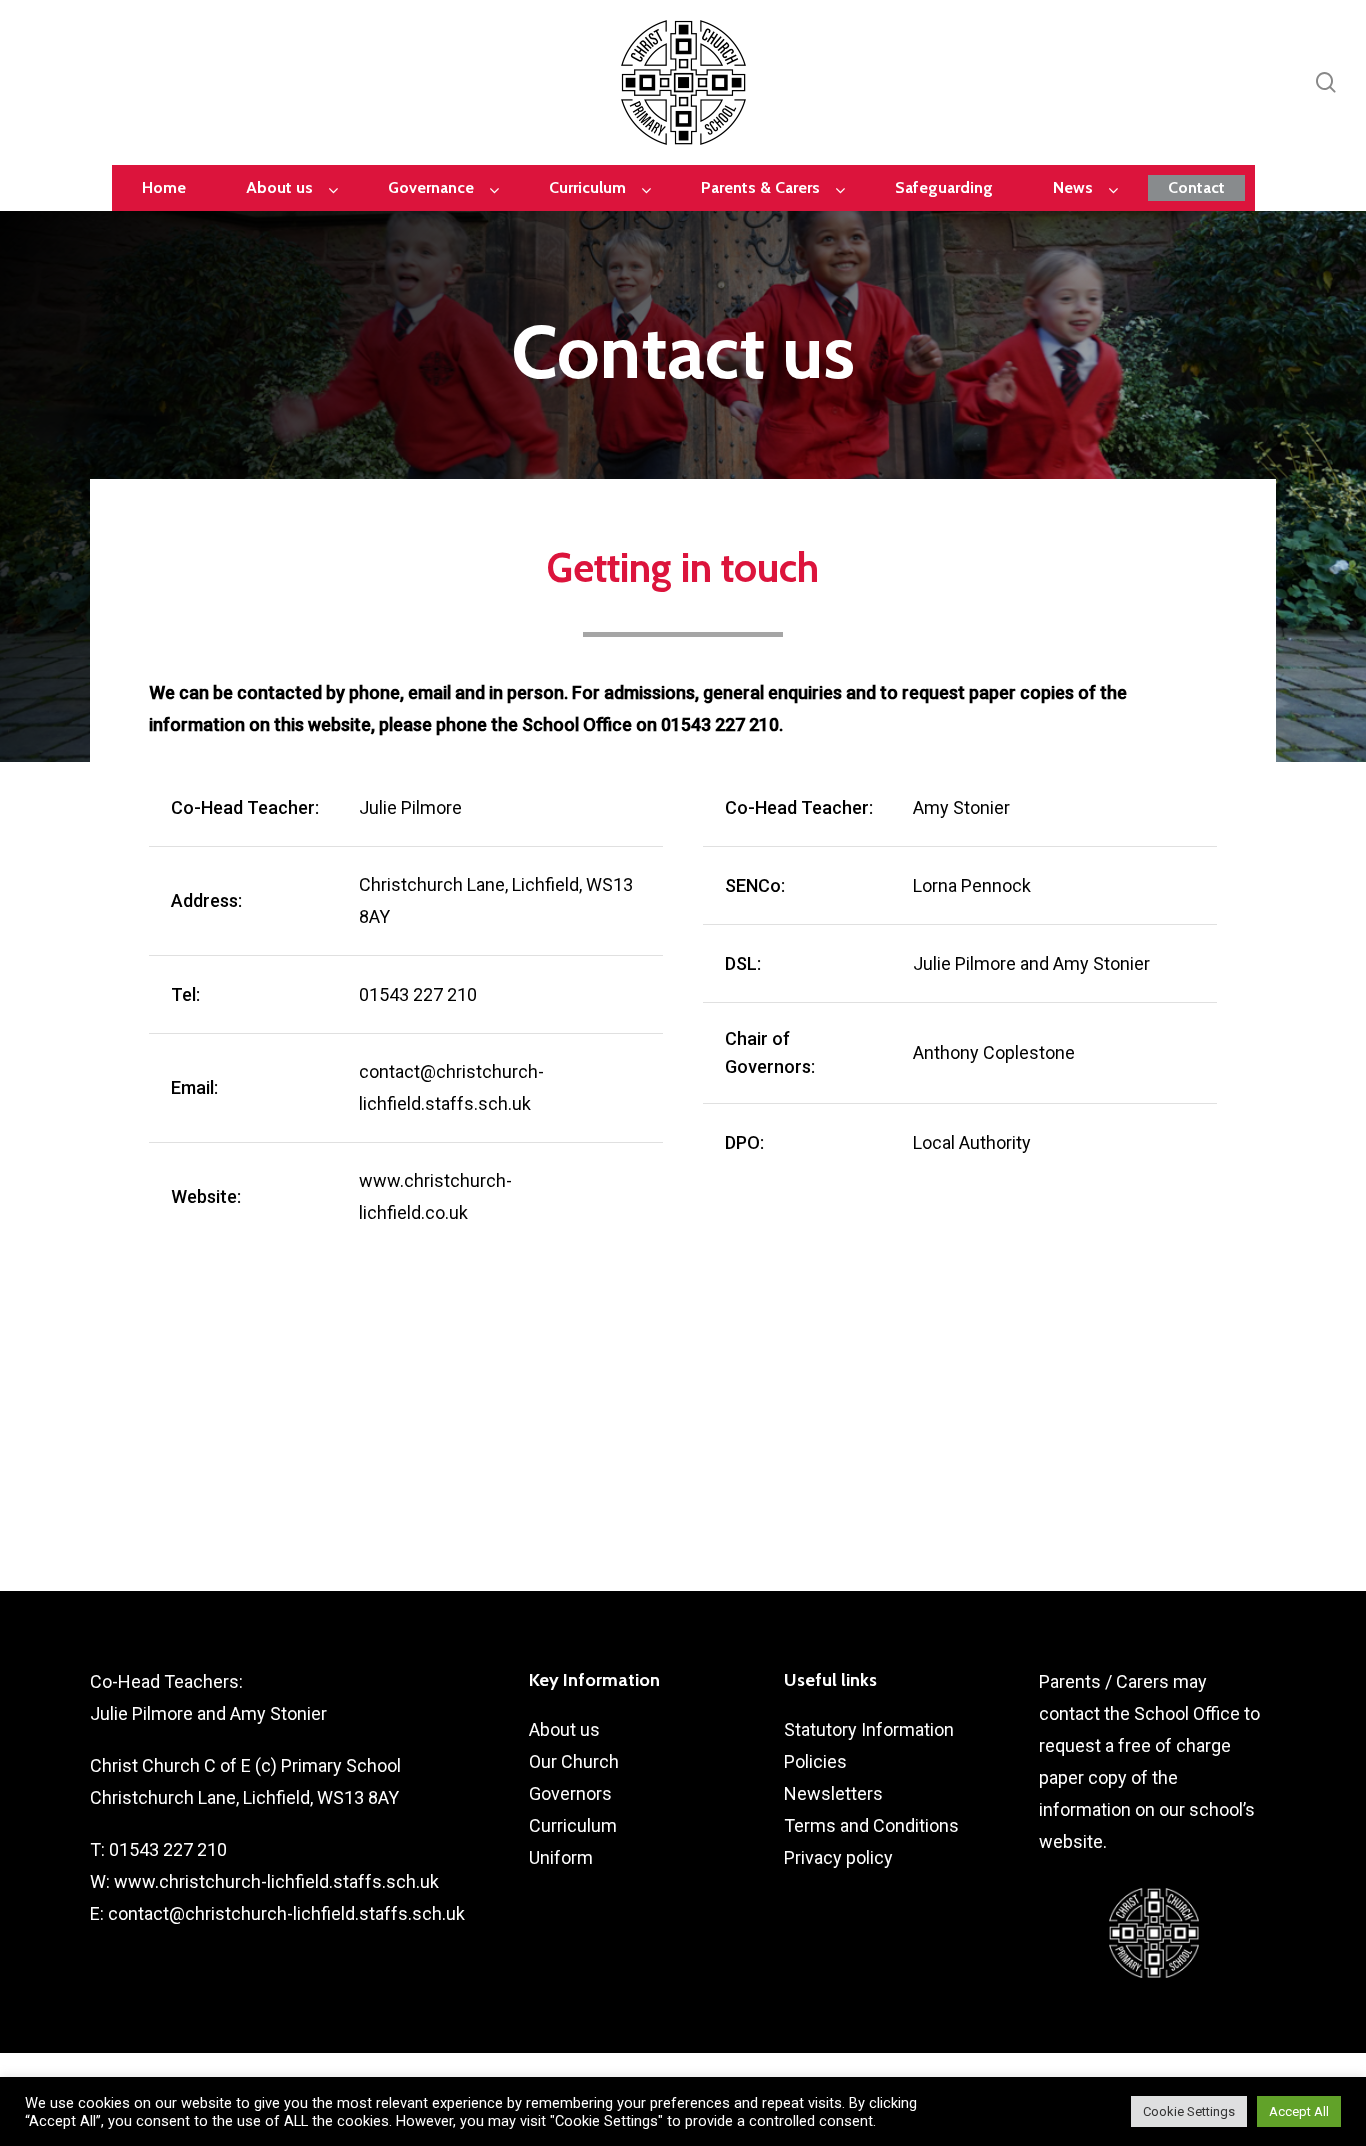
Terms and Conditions (871, 1825)
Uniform (561, 1857)
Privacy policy (838, 1857)
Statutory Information (869, 1729)
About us (564, 1729)
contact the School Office (1139, 1713)
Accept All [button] (1299, 2111)
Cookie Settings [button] (1189, 2111)
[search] (1326, 82)
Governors (570, 1793)
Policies (815, 1761)
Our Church (574, 1761)
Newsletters (833, 1793)
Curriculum (573, 1825)
